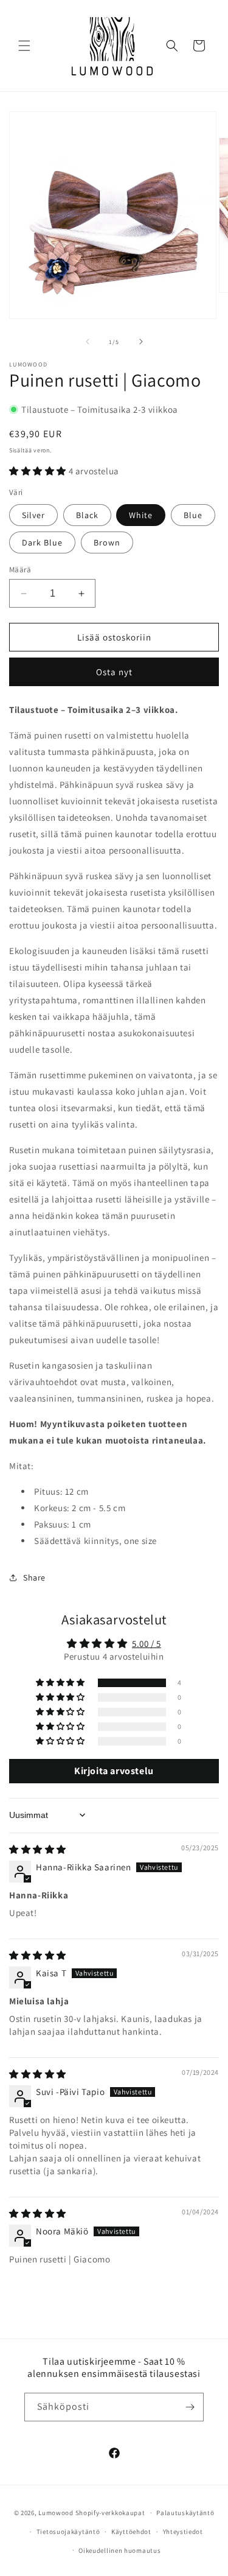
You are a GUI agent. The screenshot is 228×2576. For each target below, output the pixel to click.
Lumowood (56, 2513)
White (141, 515)
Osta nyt (114, 672)
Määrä (20, 570)
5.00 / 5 (147, 1644)
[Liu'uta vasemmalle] (88, 342)
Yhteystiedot (183, 2532)
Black (87, 515)
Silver (33, 515)
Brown (107, 542)
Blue (193, 515)
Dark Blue (42, 542)
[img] (38, 1849)
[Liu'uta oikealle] (141, 342)
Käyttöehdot (131, 2532)
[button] (24, 46)
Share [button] (34, 1578)
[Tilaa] (190, 2407)
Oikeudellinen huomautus (119, 2550)
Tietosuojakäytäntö (68, 2532)
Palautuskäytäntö (185, 2513)
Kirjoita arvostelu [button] (114, 1771)
